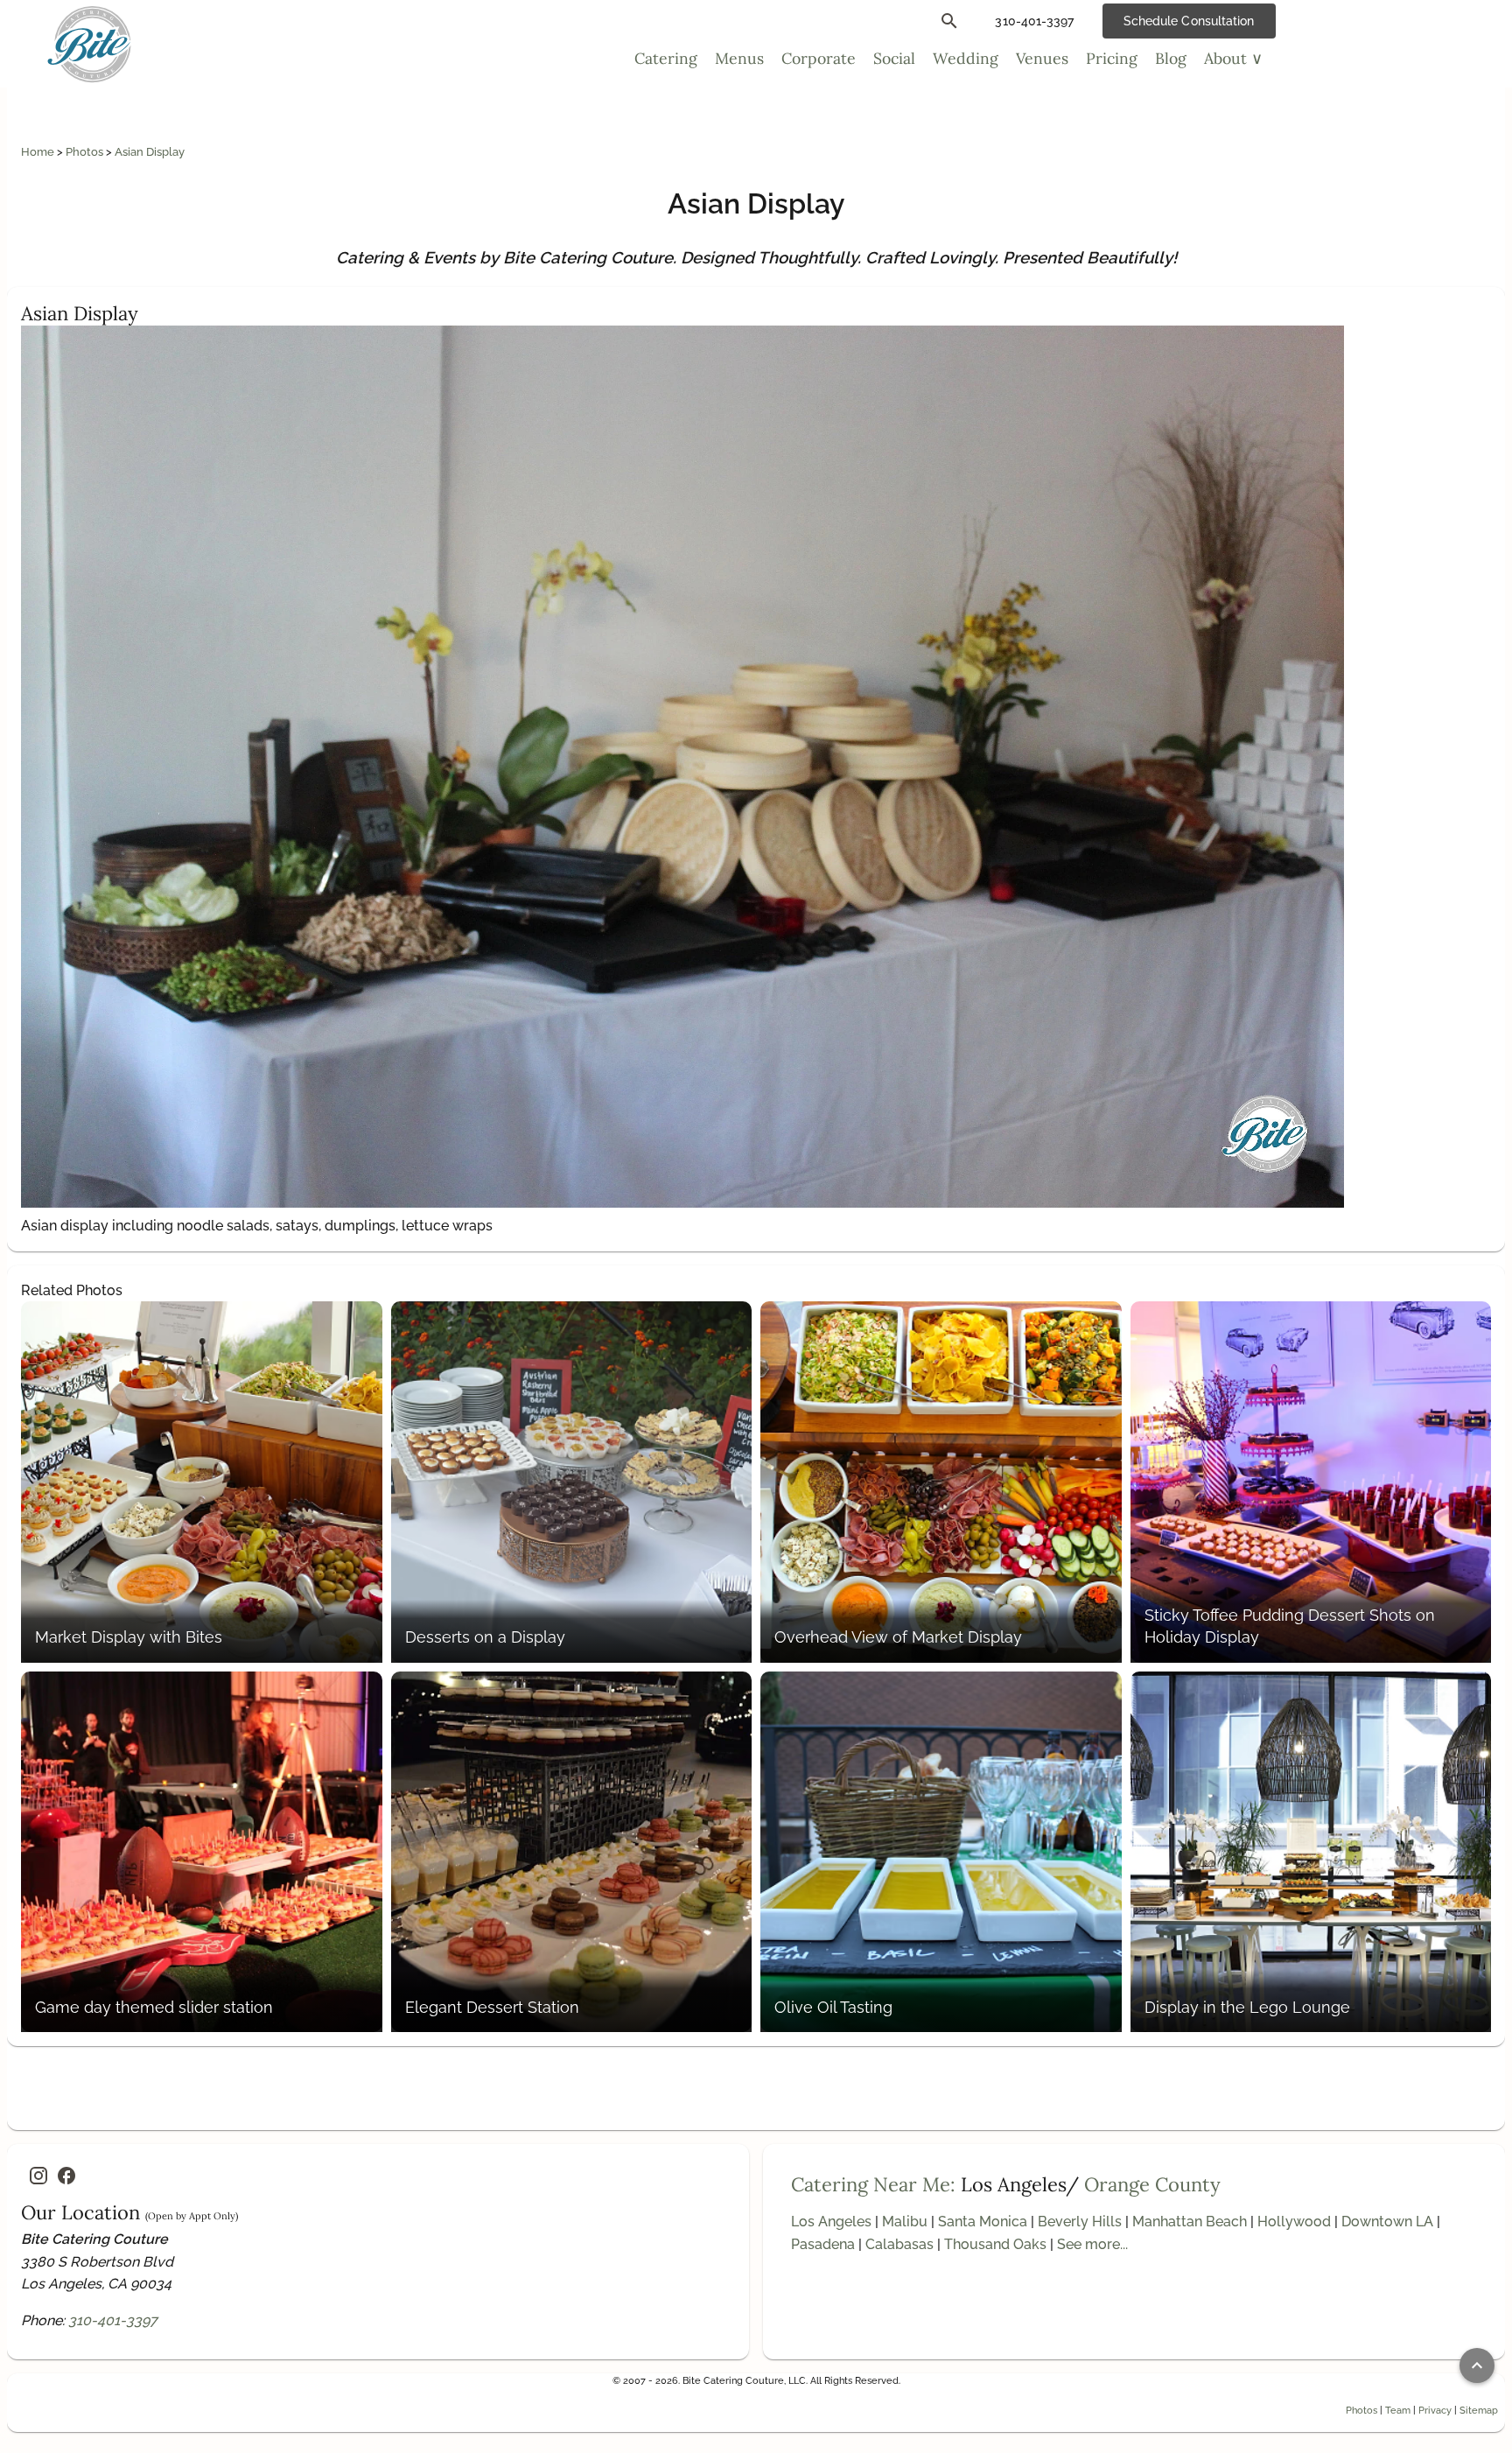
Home (39, 152)
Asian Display (150, 152)
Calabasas (899, 2244)
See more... (1092, 2244)
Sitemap (1479, 2410)
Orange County (1152, 2184)
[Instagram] (38, 2176)
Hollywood (1294, 2222)
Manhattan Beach (1190, 2222)
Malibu (905, 2222)
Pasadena (823, 2244)
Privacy (1435, 2410)
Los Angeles (831, 2222)
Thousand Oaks (995, 2244)
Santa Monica (983, 2222)
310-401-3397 (113, 2320)
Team (1398, 2410)
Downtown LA (1387, 2222)
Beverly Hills (1080, 2222)
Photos (86, 152)
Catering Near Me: (873, 2184)
